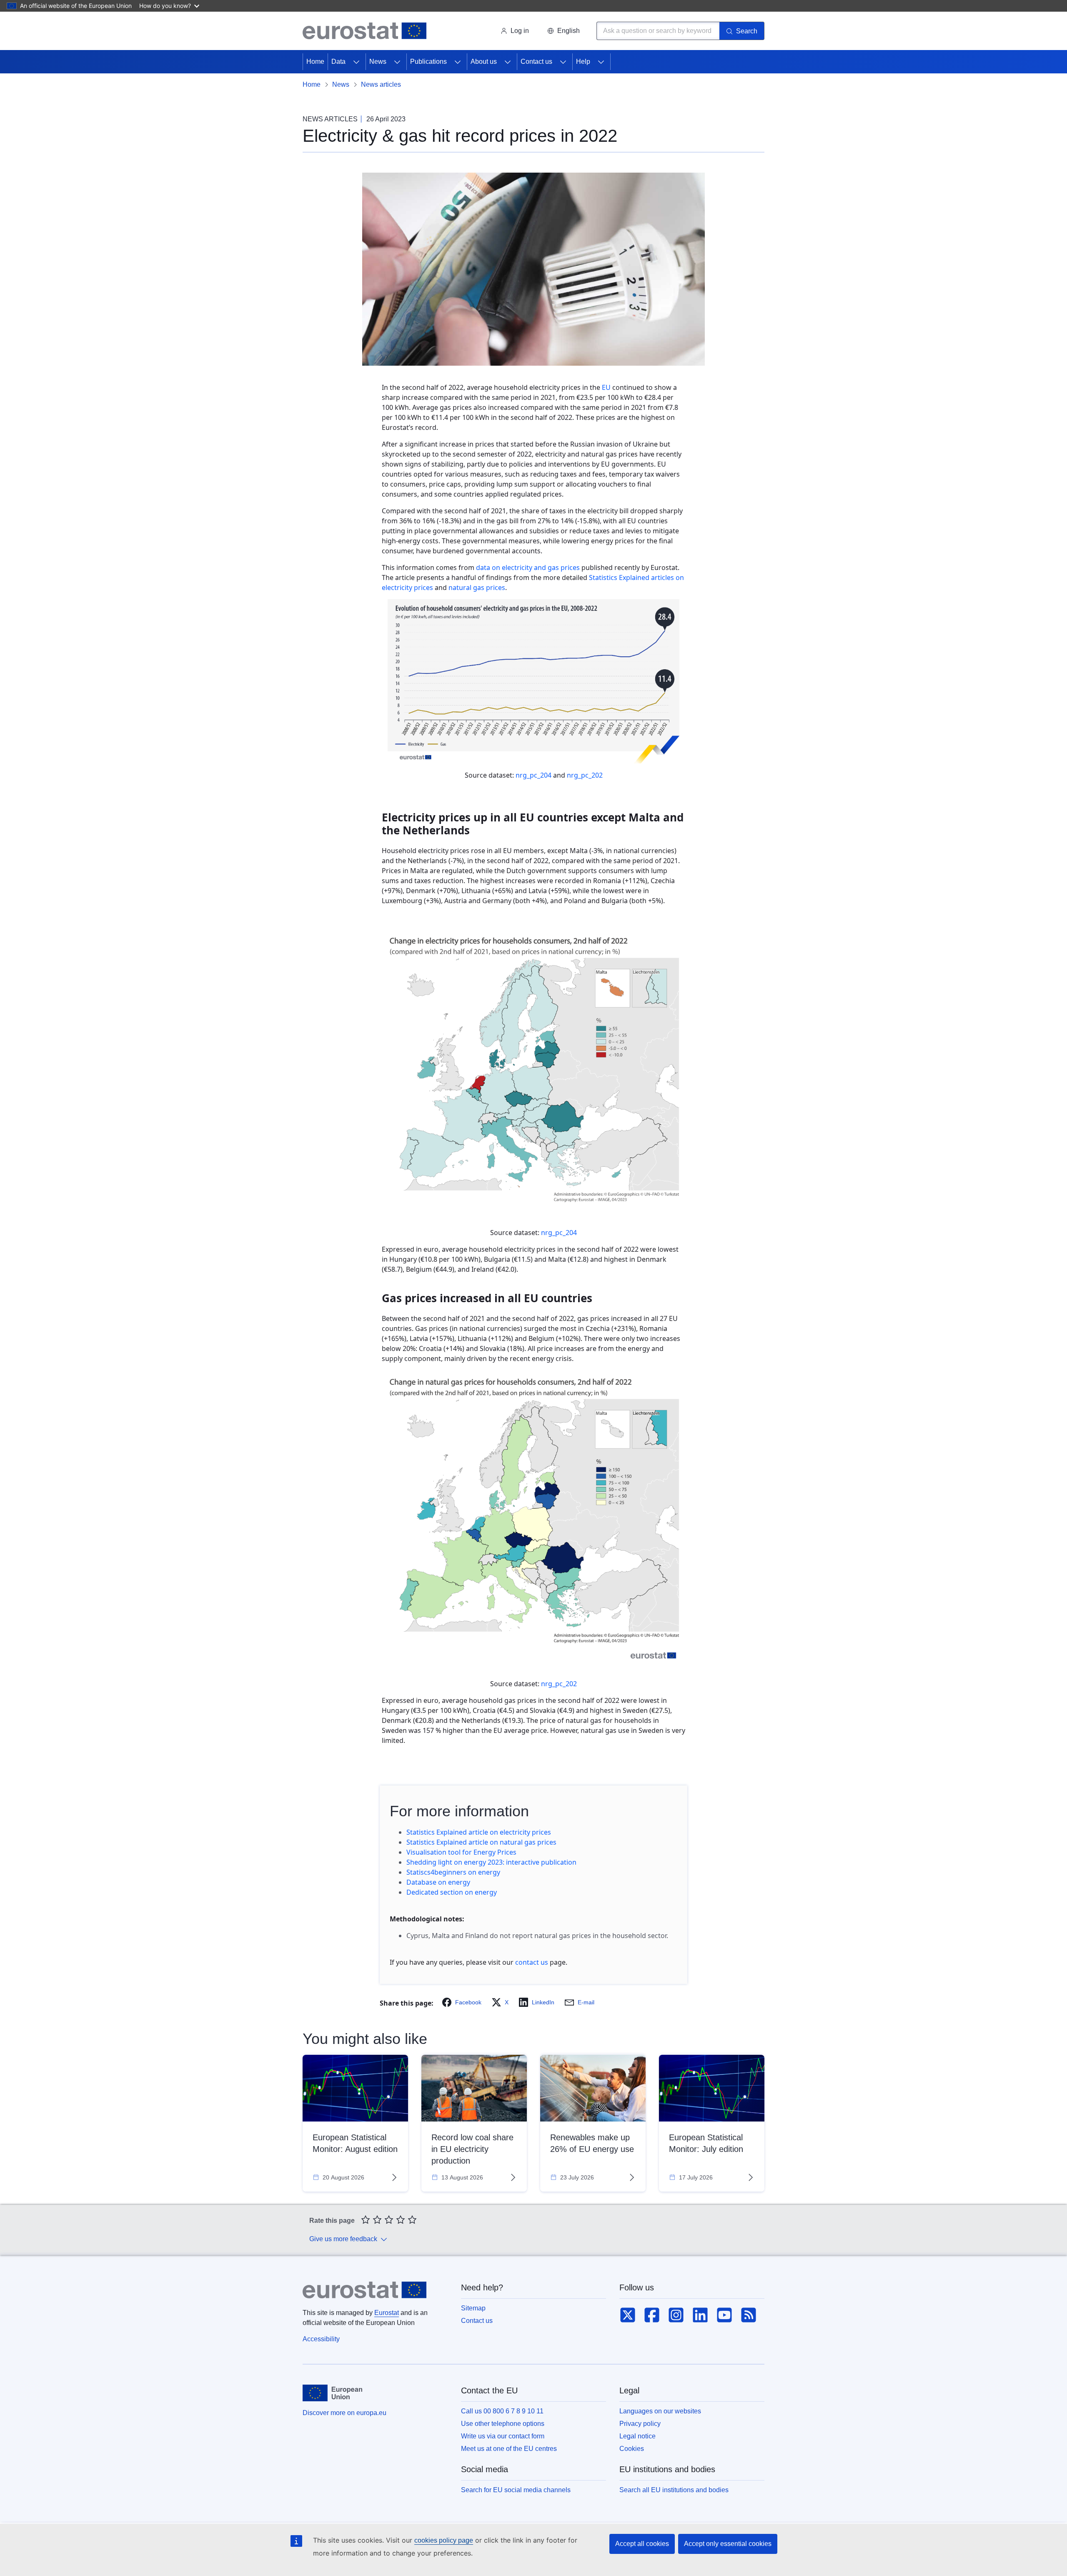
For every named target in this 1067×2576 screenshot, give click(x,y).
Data (338, 62)
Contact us (536, 62)
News (378, 62)
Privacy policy (640, 2424)
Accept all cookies (642, 2544)
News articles (381, 84)
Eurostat (387, 2313)
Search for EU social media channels (516, 2490)
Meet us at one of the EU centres (509, 2449)
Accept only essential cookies (728, 2544)
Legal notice (637, 2436)
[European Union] (332, 2393)
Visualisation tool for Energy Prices (461, 1852)
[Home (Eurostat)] (364, 31)
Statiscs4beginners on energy (453, 1872)
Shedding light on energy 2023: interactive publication (491, 1862)
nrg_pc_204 (534, 775)
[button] (564, 31)
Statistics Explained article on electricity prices (479, 1832)
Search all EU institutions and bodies (674, 2490)
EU (606, 387)
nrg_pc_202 (585, 775)
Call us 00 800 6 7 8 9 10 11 (502, 2411)
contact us (532, 1962)
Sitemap (473, 2308)
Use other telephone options (503, 2424)
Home (315, 62)
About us (484, 62)
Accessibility (321, 2339)
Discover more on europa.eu (344, 2413)
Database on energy (438, 1882)
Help (583, 62)
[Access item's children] (356, 62)
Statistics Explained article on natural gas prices (481, 1842)
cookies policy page (444, 2540)
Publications (428, 62)
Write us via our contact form (503, 2436)
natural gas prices (477, 588)
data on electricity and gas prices (528, 567)
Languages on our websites (660, 2411)
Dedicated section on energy (452, 1892)
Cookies (632, 2449)
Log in (520, 31)
